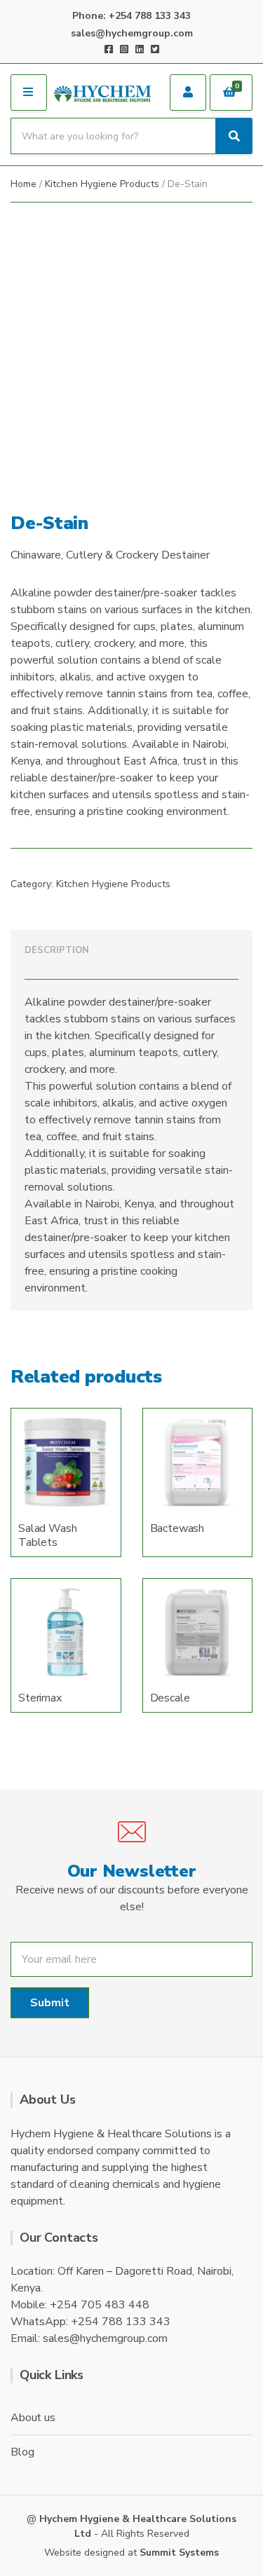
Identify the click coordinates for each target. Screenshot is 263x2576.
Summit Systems (179, 2553)
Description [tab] (57, 950)
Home (23, 184)
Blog (22, 2452)
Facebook (109, 49)
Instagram (124, 49)
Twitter (155, 49)
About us (33, 2418)
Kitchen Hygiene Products (102, 184)
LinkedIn (140, 49)
